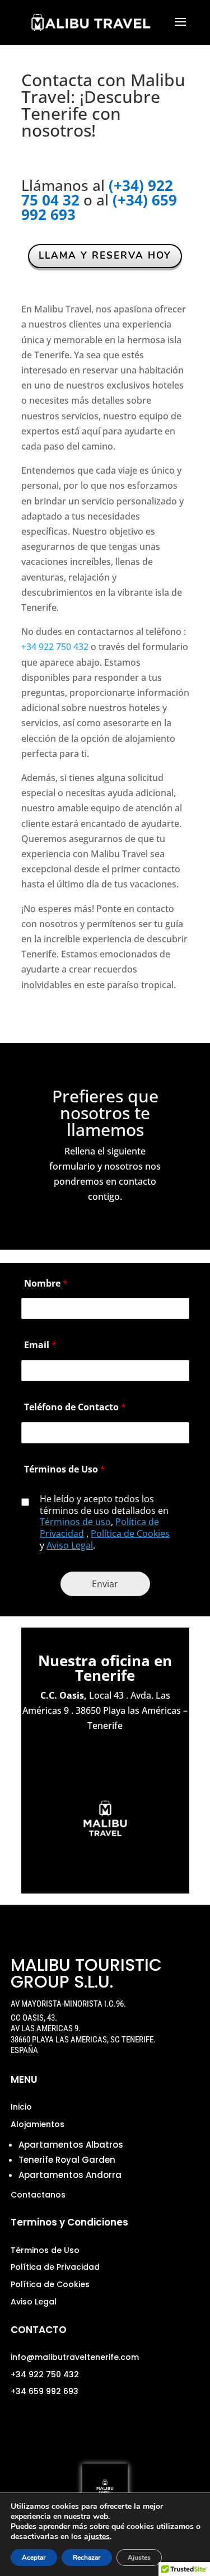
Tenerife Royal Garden (67, 2160)
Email (40, 1345)
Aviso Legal (70, 1545)
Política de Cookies (130, 1534)
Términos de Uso (65, 1469)
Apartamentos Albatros (71, 2145)
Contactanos (38, 2195)
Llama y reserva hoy (105, 256)
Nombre (46, 1283)
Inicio (21, 2107)
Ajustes (139, 2558)
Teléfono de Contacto (75, 1407)
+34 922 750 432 (55, 647)
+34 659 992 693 (45, 2391)
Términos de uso (75, 1522)
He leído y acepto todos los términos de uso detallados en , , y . (105, 1522)
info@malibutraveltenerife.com (75, 2357)
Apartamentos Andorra (70, 2175)
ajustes (97, 2537)
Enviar (105, 1584)
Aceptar (34, 2558)
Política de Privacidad (55, 2267)
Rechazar (87, 2558)
